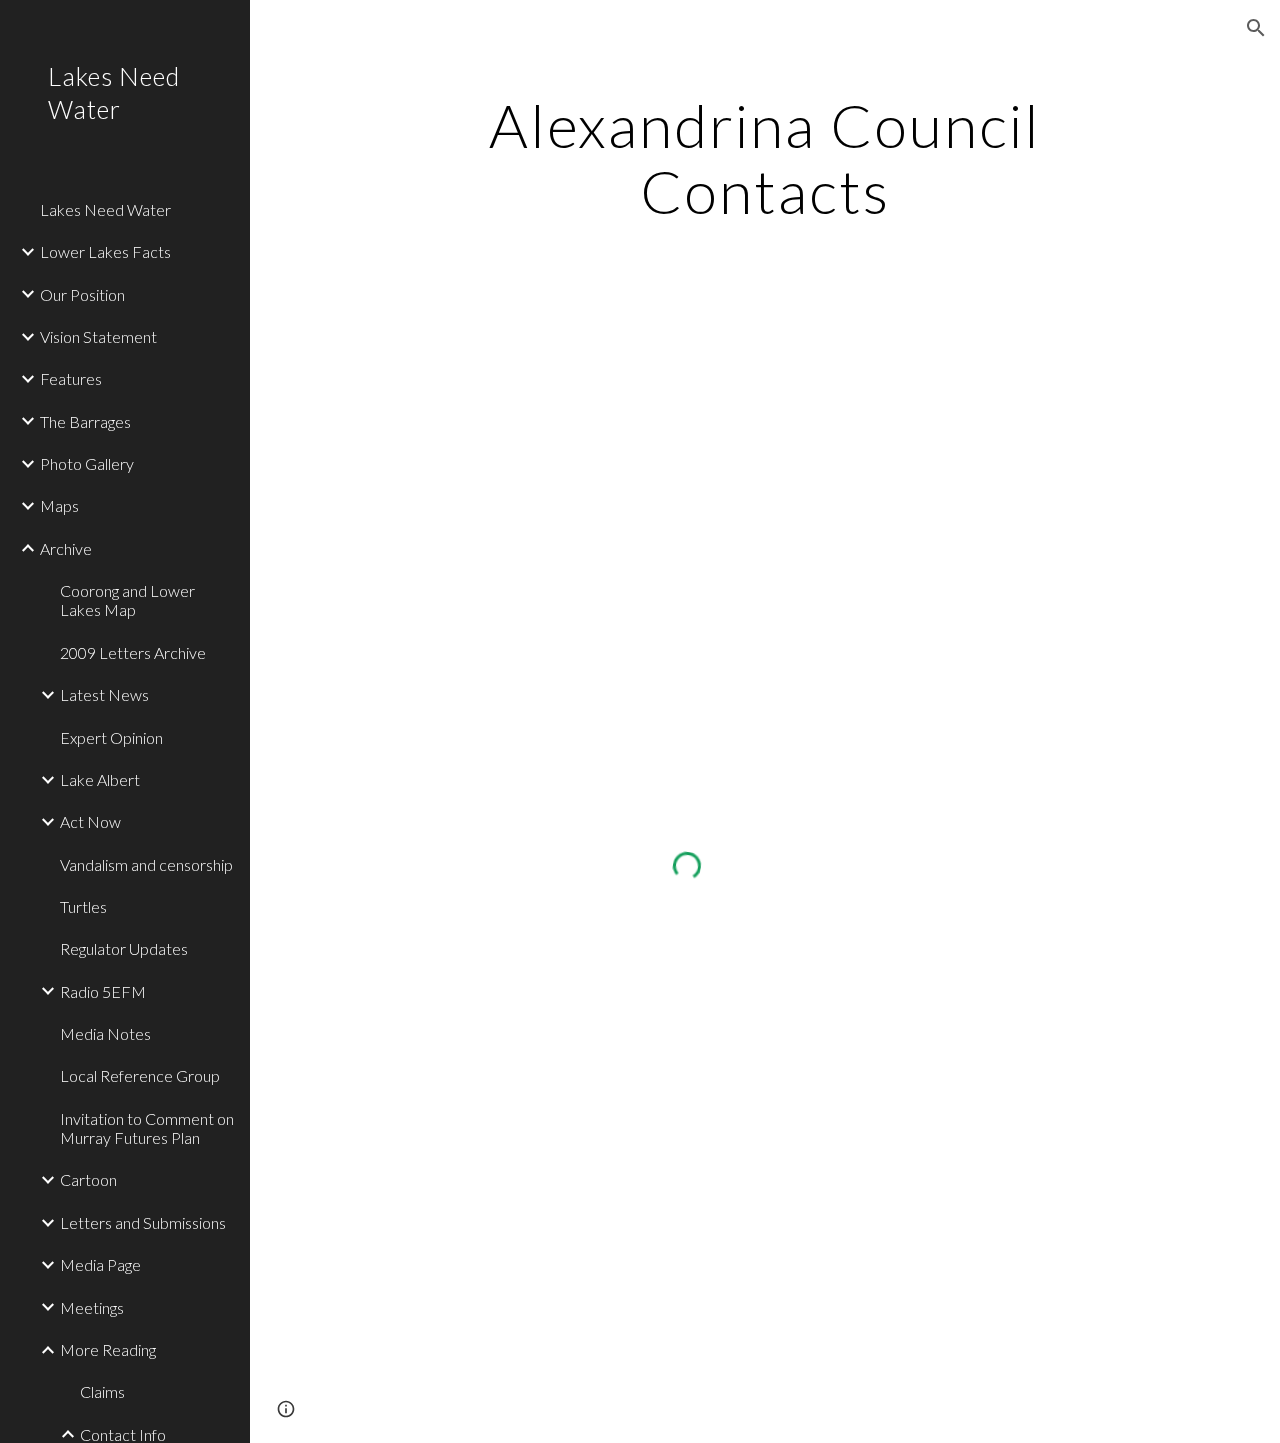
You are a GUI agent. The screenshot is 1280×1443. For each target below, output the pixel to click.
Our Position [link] (82, 294)
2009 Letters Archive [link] (133, 652)
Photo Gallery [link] (87, 463)
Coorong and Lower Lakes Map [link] (127, 600)
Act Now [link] (90, 821)
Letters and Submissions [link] (143, 1222)
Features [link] (71, 378)
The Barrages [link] (85, 421)
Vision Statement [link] (98, 336)
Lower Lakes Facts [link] (105, 251)
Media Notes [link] (105, 1033)
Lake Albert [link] (100, 779)
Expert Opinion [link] (111, 737)
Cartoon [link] (88, 1179)
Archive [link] (66, 548)
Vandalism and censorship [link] (146, 864)
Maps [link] (59, 505)
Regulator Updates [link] (124, 948)
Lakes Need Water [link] (105, 209)
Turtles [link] (83, 906)
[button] (1256, 28)
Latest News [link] (104, 694)
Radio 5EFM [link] (103, 991)
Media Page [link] (100, 1264)
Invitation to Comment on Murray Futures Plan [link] (147, 1128)
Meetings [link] (92, 1307)
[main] (764, 158)
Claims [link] (102, 1391)
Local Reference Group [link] (140, 1075)
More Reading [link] (108, 1349)
